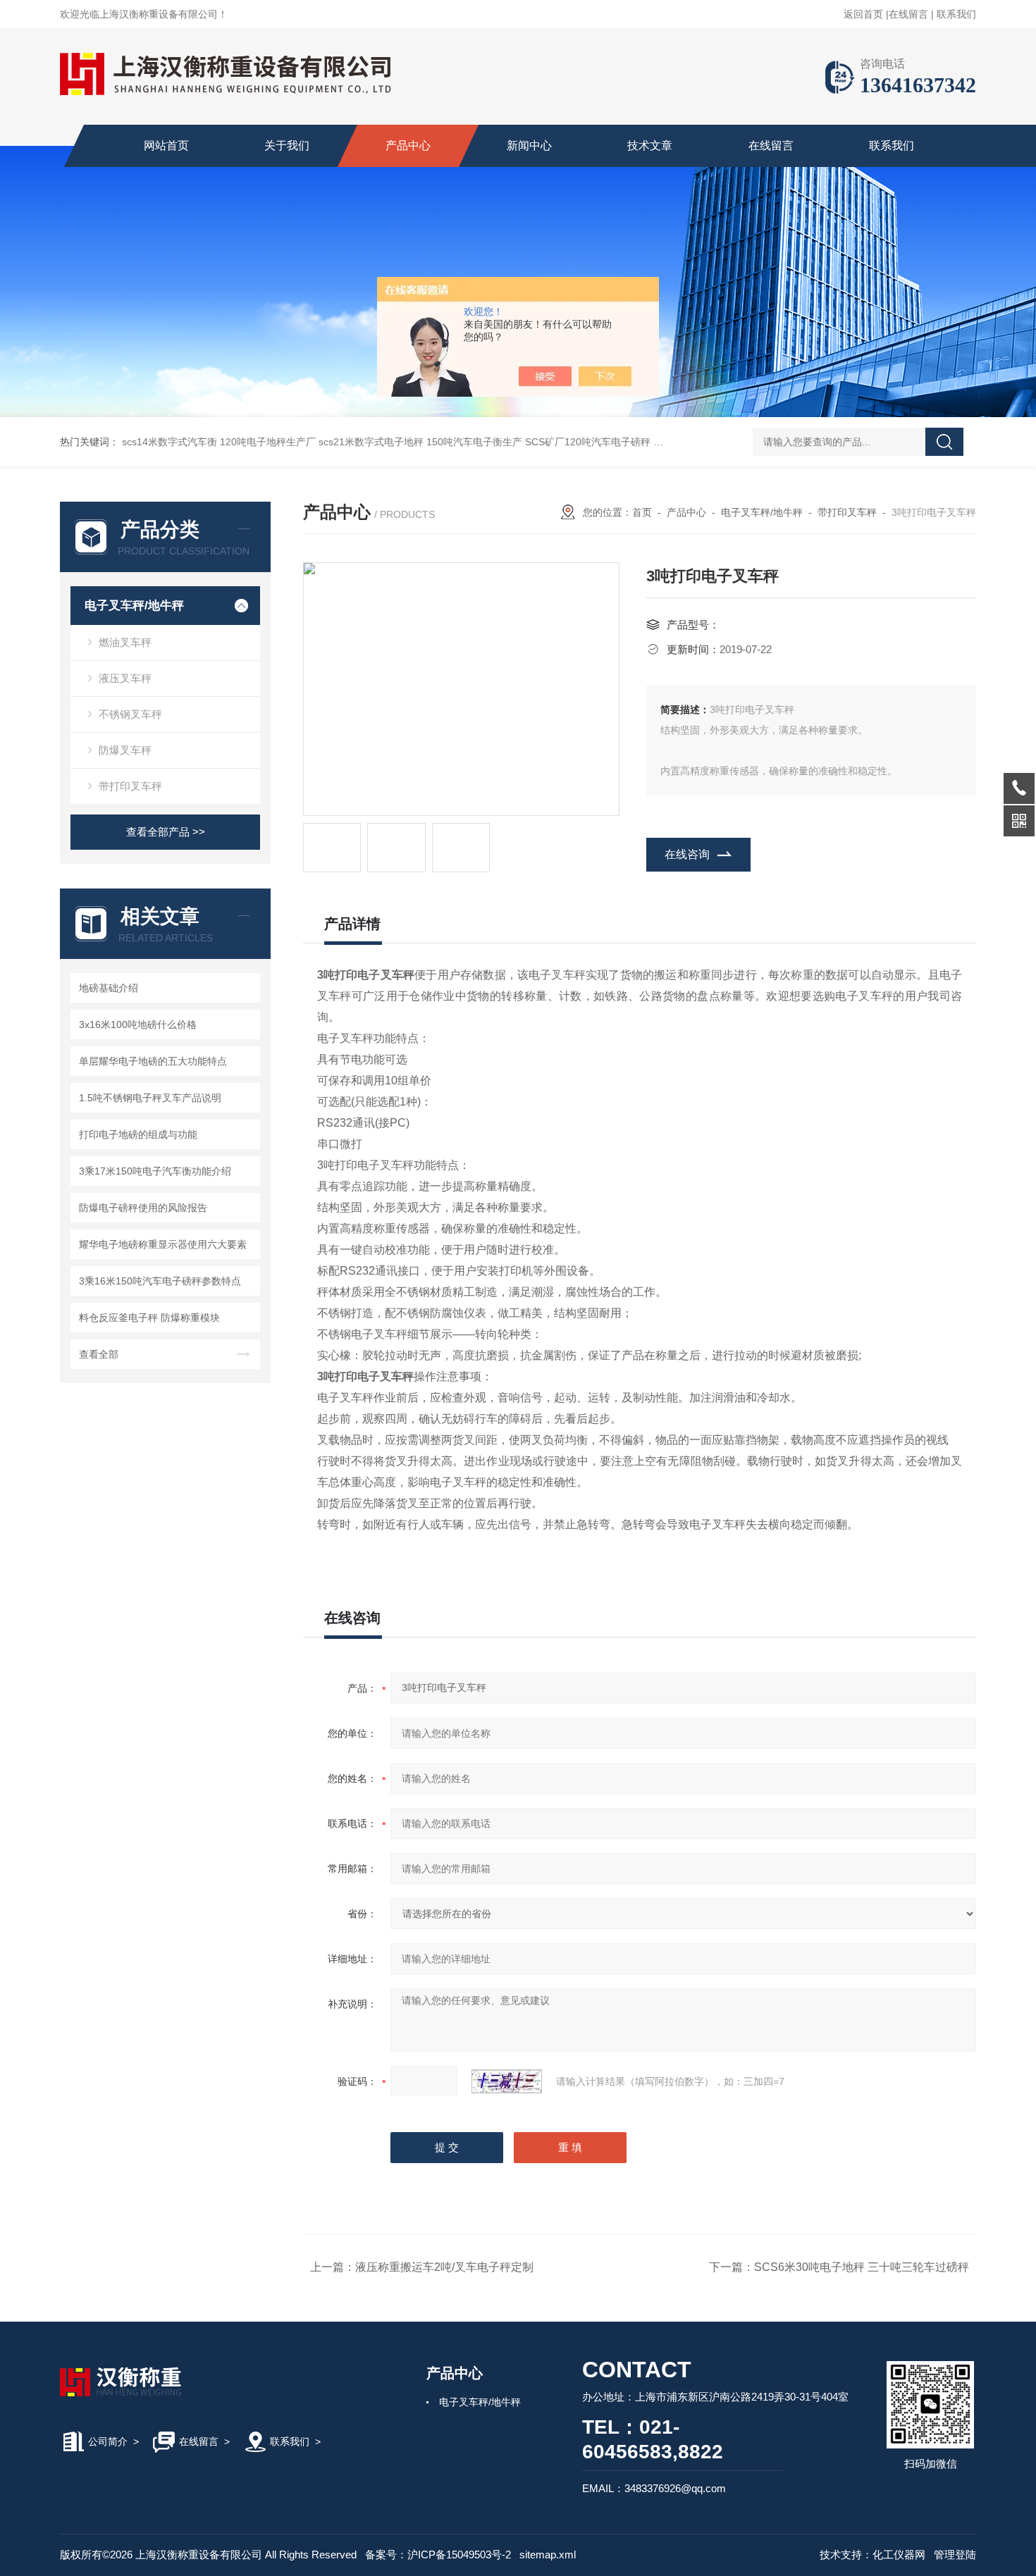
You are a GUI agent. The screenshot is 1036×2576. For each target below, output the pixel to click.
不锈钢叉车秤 (130, 714)
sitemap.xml (548, 2555)
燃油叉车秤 (125, 642)
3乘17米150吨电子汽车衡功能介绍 (155, 1171)
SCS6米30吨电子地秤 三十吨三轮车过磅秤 (862, 2267)
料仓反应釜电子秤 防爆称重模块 (149, 1318)
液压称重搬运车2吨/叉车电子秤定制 (444, 2267)
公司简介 (108, 2441)
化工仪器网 (899, 2555)
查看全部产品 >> (166, 832)
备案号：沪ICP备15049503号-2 (438, 2555)
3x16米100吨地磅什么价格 (138, 1024)
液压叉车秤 (125, 678)
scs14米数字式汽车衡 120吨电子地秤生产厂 (219, 442)
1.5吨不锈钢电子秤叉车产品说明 (150, 1098)
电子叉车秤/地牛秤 (134, 606)
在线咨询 (687, 854)
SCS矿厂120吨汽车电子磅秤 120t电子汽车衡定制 (634, 442)
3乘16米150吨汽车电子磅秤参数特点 (160, 1281)
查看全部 (99, 1354)
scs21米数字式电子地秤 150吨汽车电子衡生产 (420, 442)
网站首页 (166, 145)
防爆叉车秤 (125, 750)
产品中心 (408, 145)
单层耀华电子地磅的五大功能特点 (153, 1061)
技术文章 (650, 145)
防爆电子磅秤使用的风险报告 (143, 1208)
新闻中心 (529, 145)
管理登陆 (955, 2555)
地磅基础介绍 (109, 988)
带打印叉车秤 (130, 786)
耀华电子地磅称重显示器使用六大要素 (163, 1244)
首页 (642, 512)
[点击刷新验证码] (507, 2081)
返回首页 (863, 14)
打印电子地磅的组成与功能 (138, 1134)
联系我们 (956, 14)
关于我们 (287, 145)
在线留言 (908, 14)
